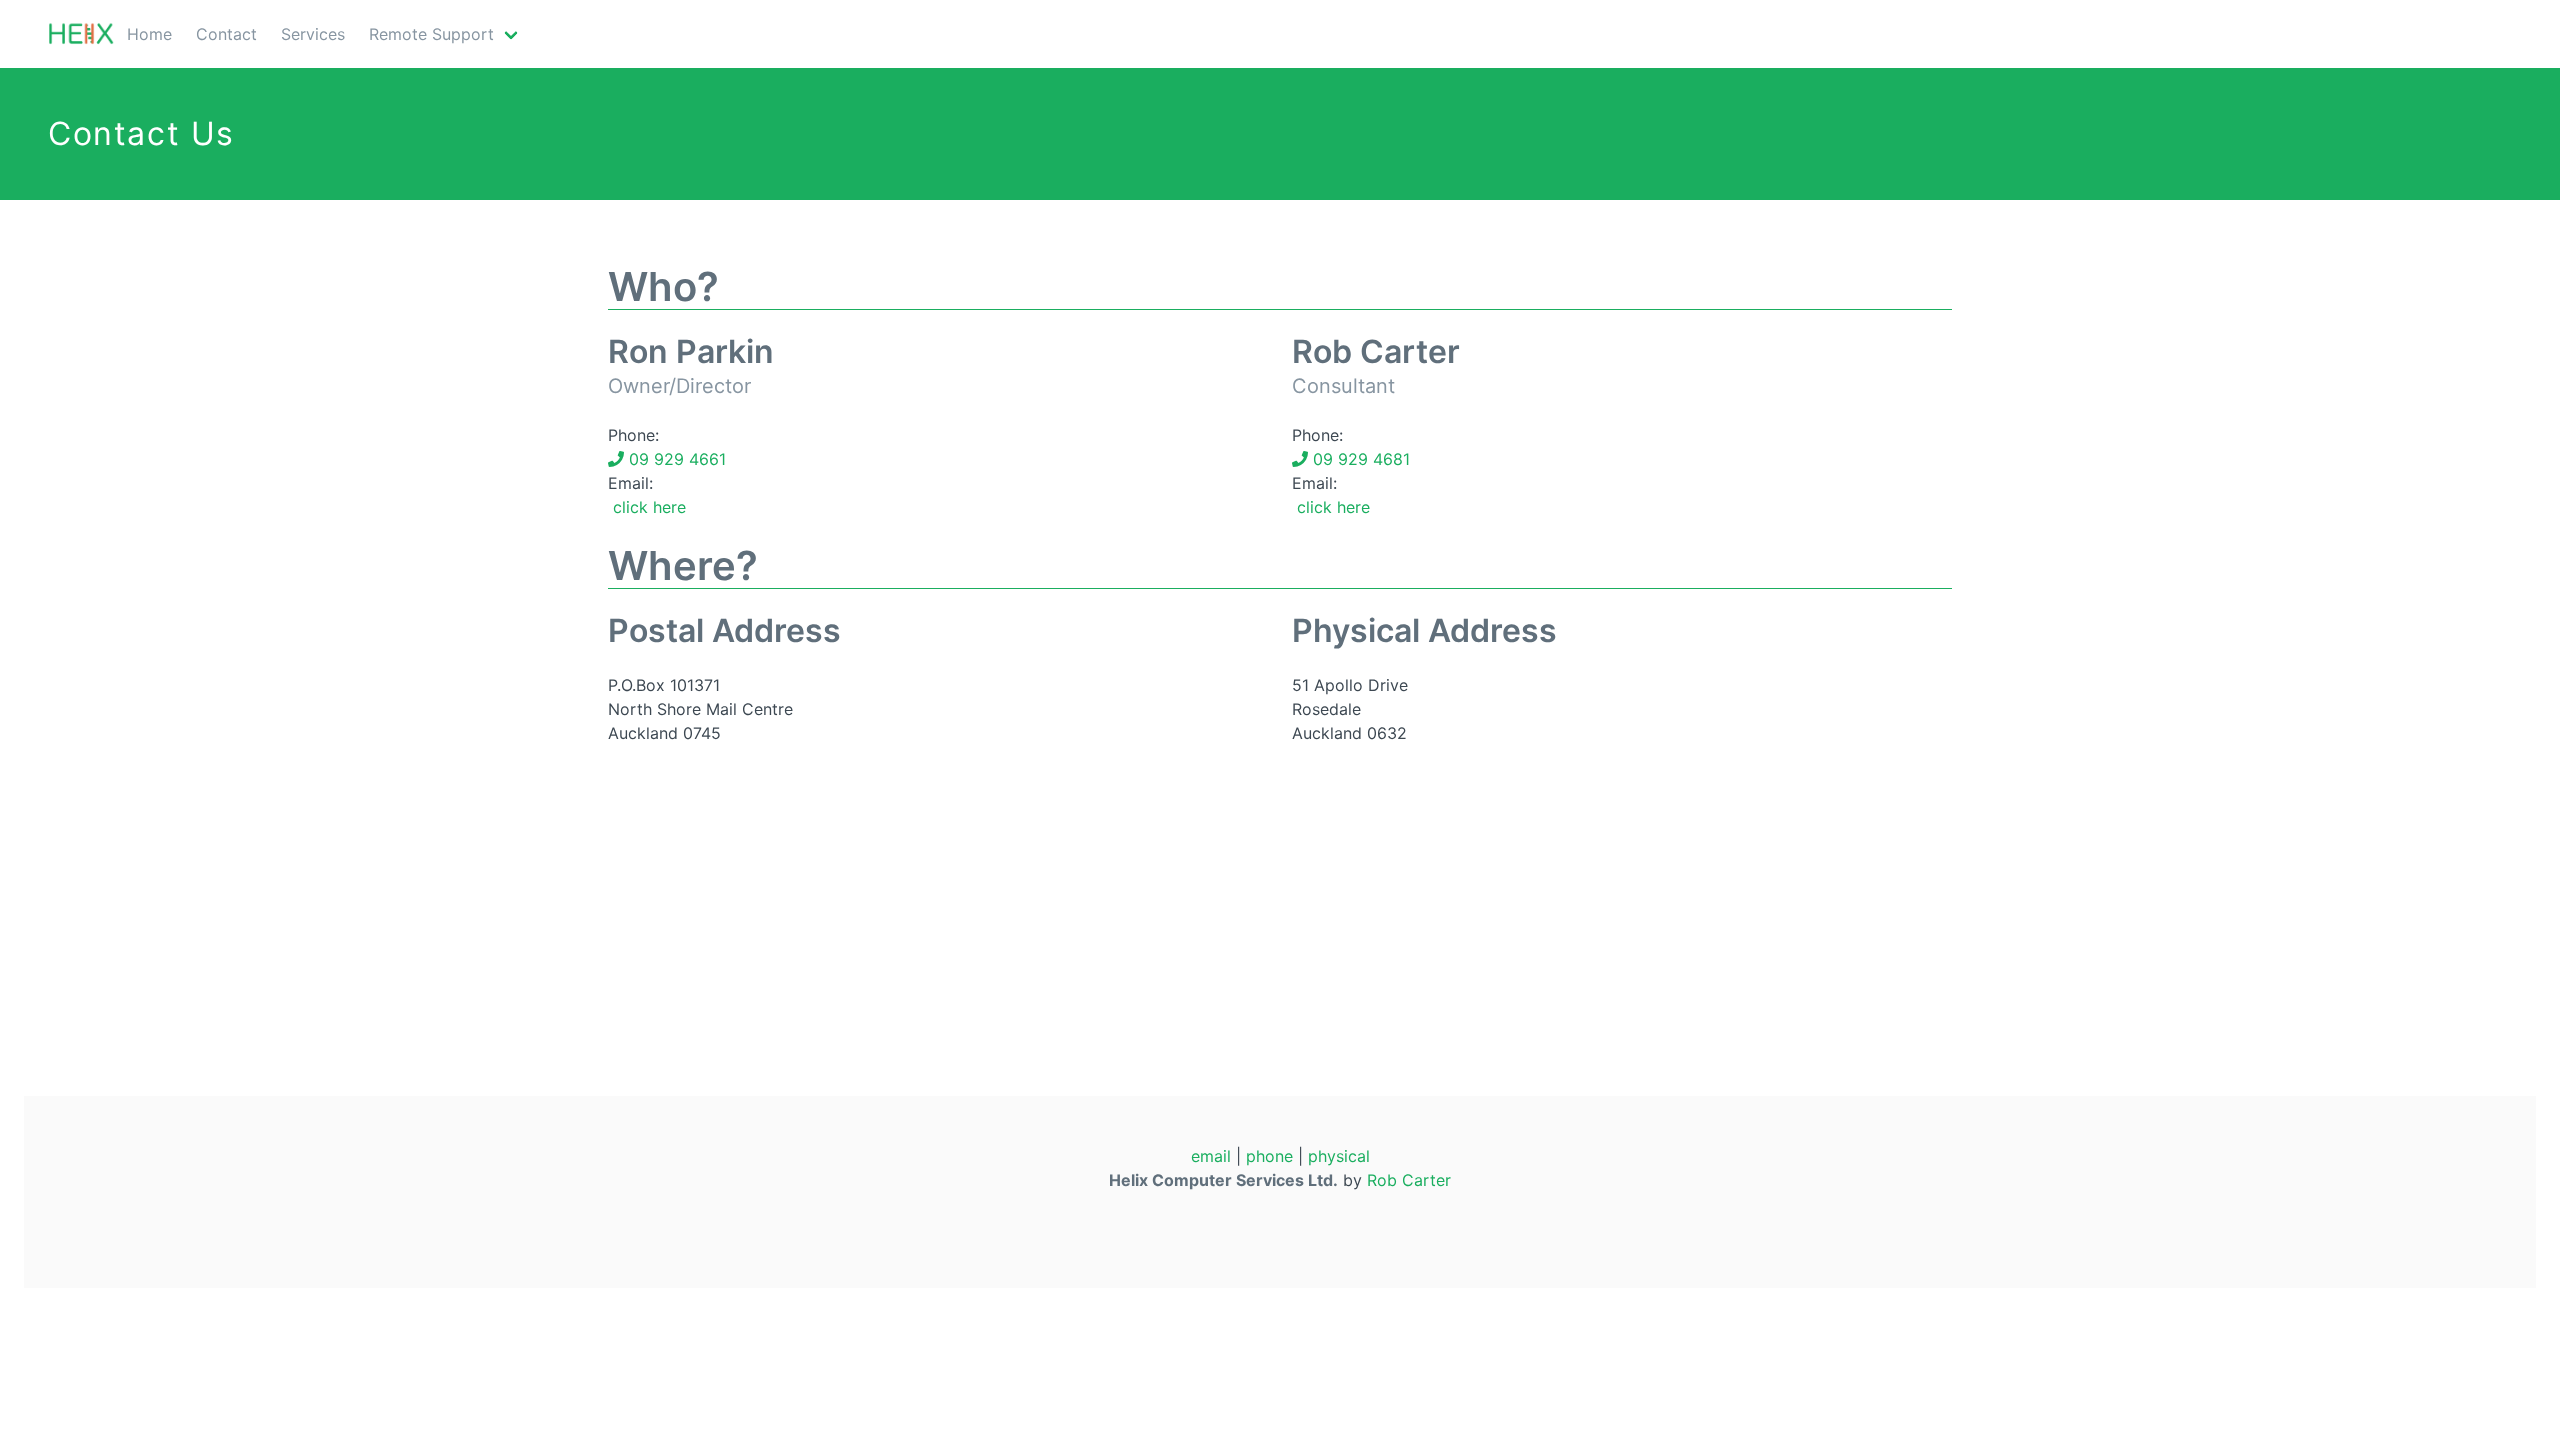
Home (149, 34)
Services (313, 34)
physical (1339, 1156)
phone (1269, 1156)
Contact (226, 34)
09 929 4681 (1359, 459)
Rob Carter (1409, 1180)
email (1211, 1156)
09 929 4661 (675, 459)
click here (647, 507)
